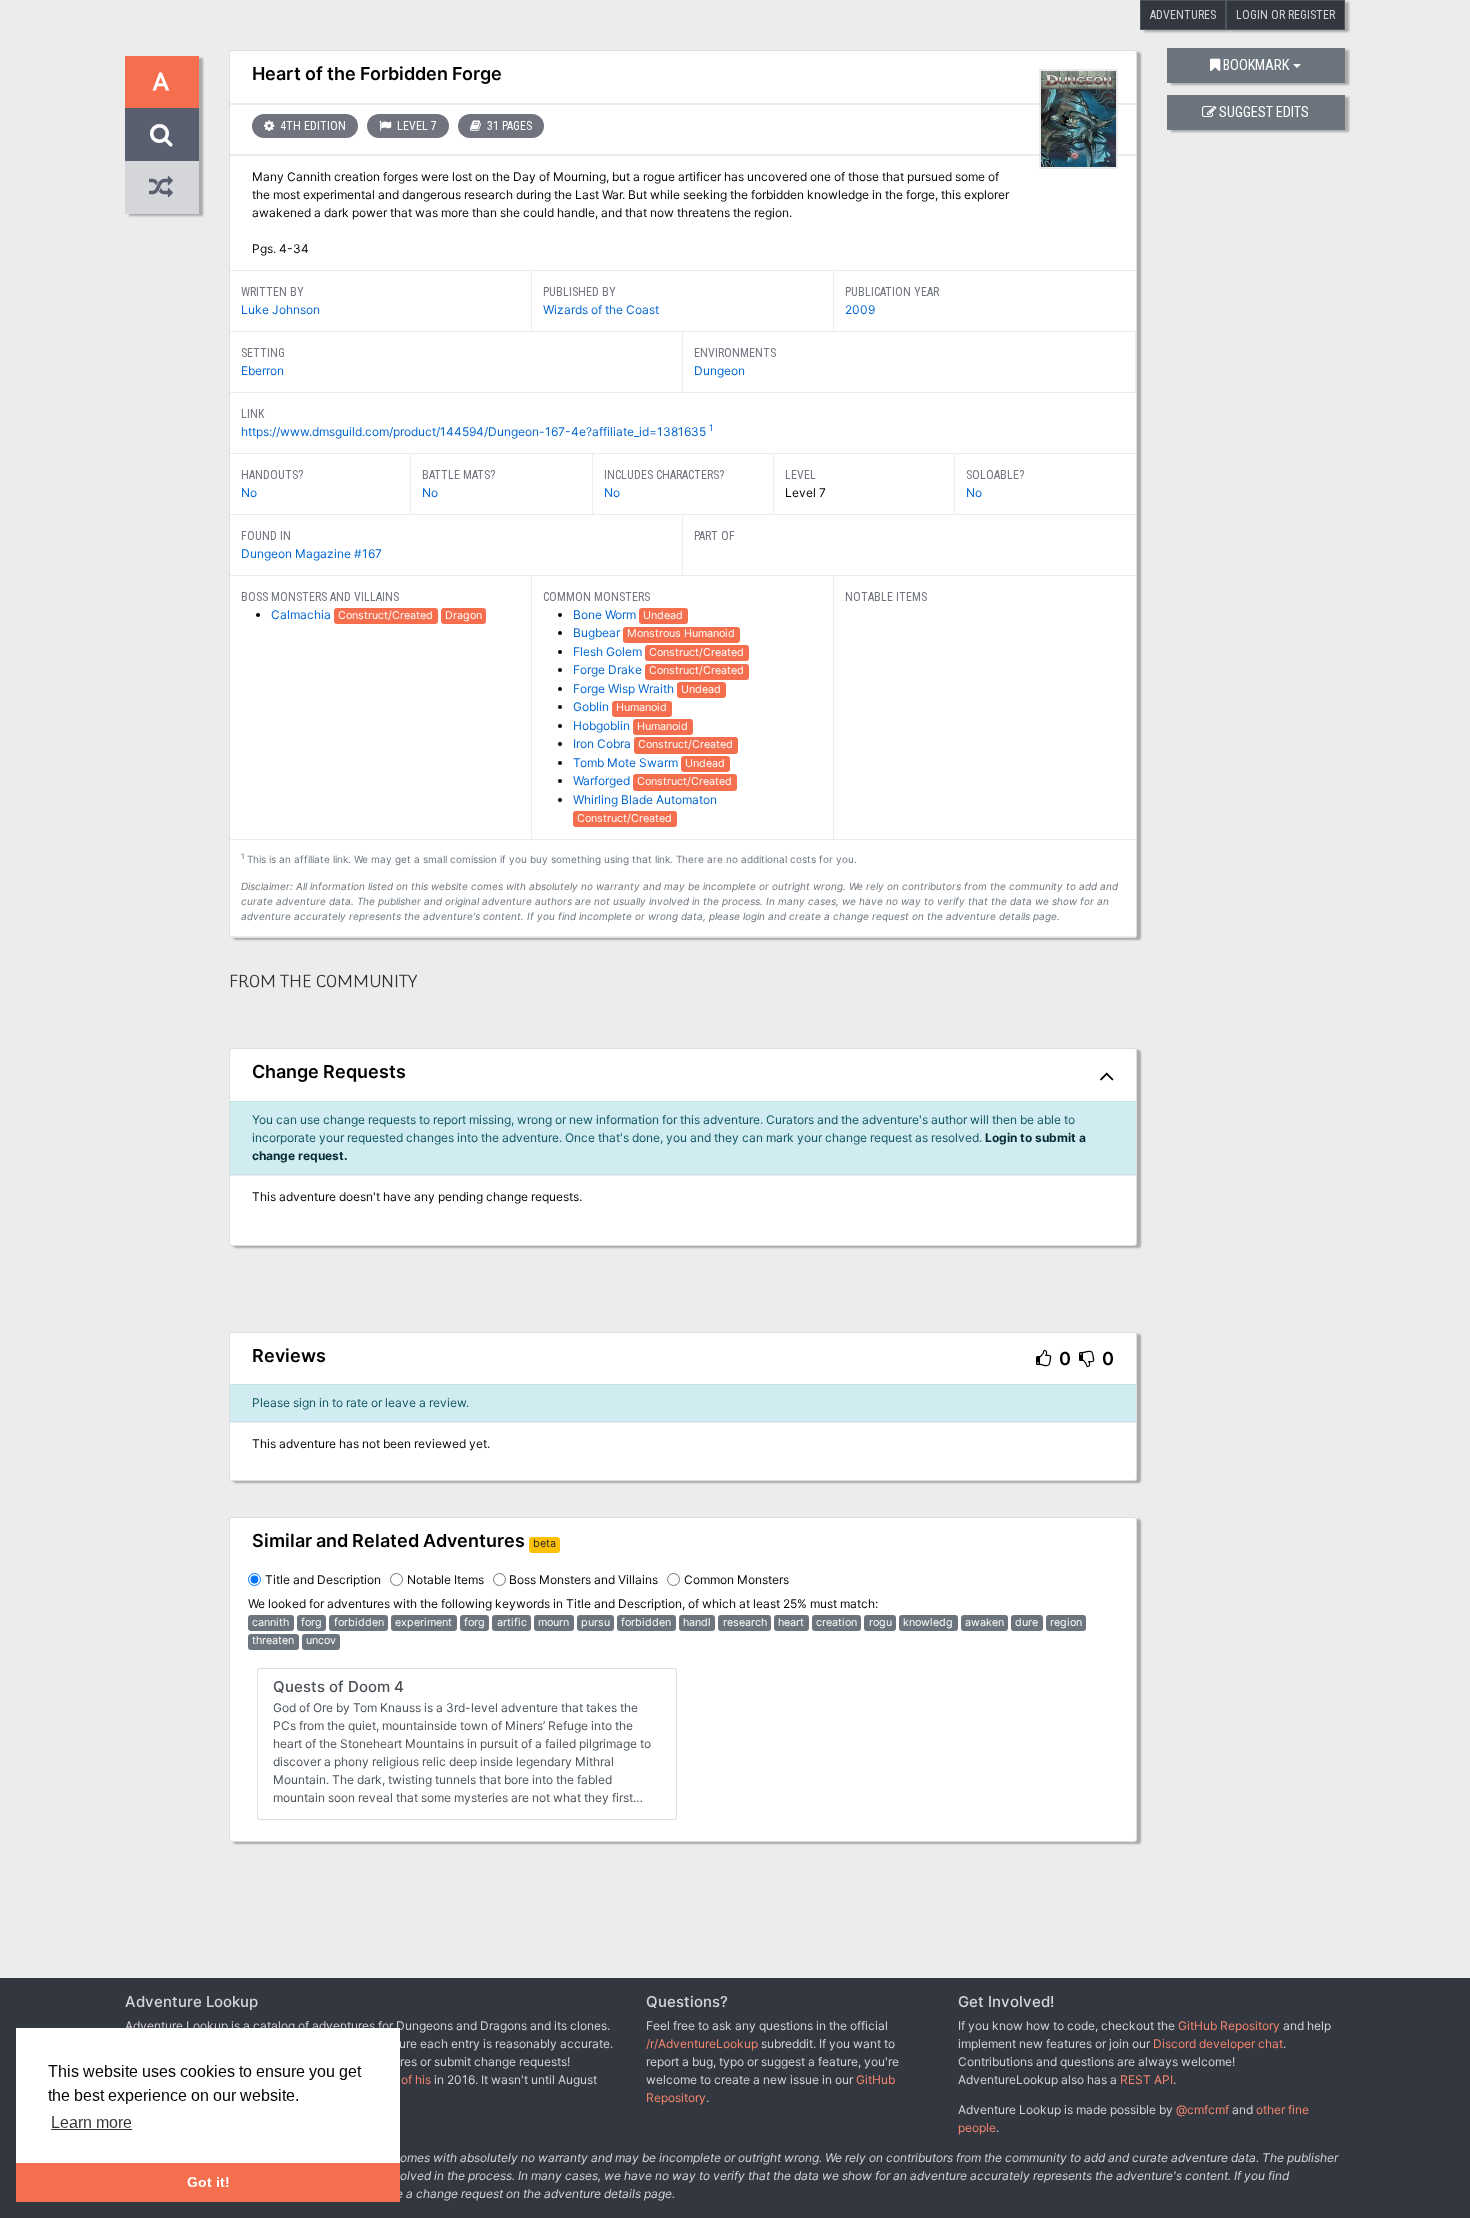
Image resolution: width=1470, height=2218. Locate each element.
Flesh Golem (609, 651)
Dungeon (719, 370)
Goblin (592, 706)
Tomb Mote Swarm (627, 762)
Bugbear (598, 632)
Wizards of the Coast (601, 309)
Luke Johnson (280, 309)
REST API (1146, 2079)
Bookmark (1256, 65)
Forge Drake (609, 669)
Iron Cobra (603, 743)
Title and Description (323, 1579)
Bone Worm (606, 614)
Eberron (262, 370)
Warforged (603, 780)
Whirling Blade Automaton (645, 799)
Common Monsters (736, 1579)
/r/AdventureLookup (702, 2043)
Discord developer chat (1218, 2043)
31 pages (508, 126)
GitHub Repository (1229, 2025)
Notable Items (445, 1579)
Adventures (1183, 15)
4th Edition (311, 126)
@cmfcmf (1202, 2109)
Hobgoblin (603, 725)
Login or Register (1285, 15)
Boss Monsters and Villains (583, 1579)
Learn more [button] (91, 2122)
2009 (860, 309)
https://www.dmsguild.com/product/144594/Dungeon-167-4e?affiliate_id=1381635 (473, 431)
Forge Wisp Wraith (625, 688)
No (249, 492)
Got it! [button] (208, 2182)
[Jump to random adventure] (162, 187)
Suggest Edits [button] (1264, 112)
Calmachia (302, 614)
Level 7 (415, 126)
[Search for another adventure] (162, 134)
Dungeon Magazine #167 (311, 553)
